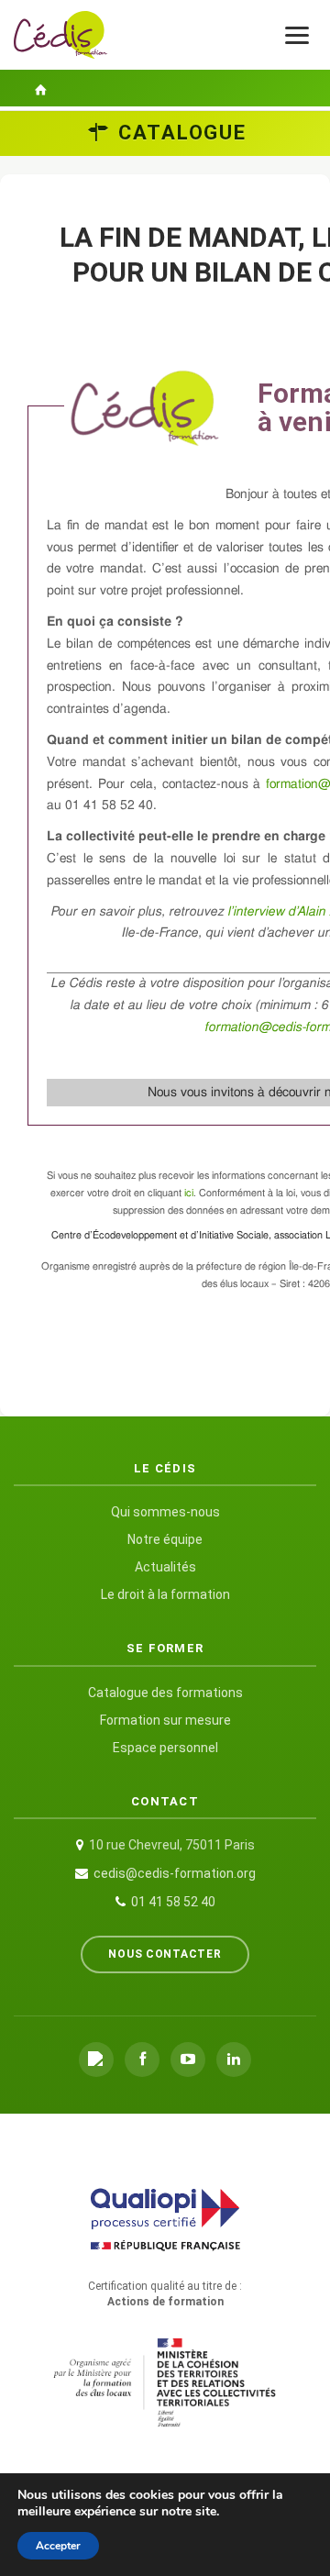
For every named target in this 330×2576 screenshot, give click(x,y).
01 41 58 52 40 (173, 1902)
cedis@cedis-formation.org (175, 1873)
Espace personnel (165, 1748)
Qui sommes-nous (165, 1512)
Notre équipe (165, 1539)
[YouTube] (188, 2060)
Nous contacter (165, 1954)
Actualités (165, 1567)
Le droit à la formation (165, 1594)
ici (189, 1193)
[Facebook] (142, 2060)
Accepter (58, 2546)
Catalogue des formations (165, 1693)
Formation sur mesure (165, 1720)
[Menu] (297, 35)
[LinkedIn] (234, 2060)
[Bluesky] (96, 2060)
